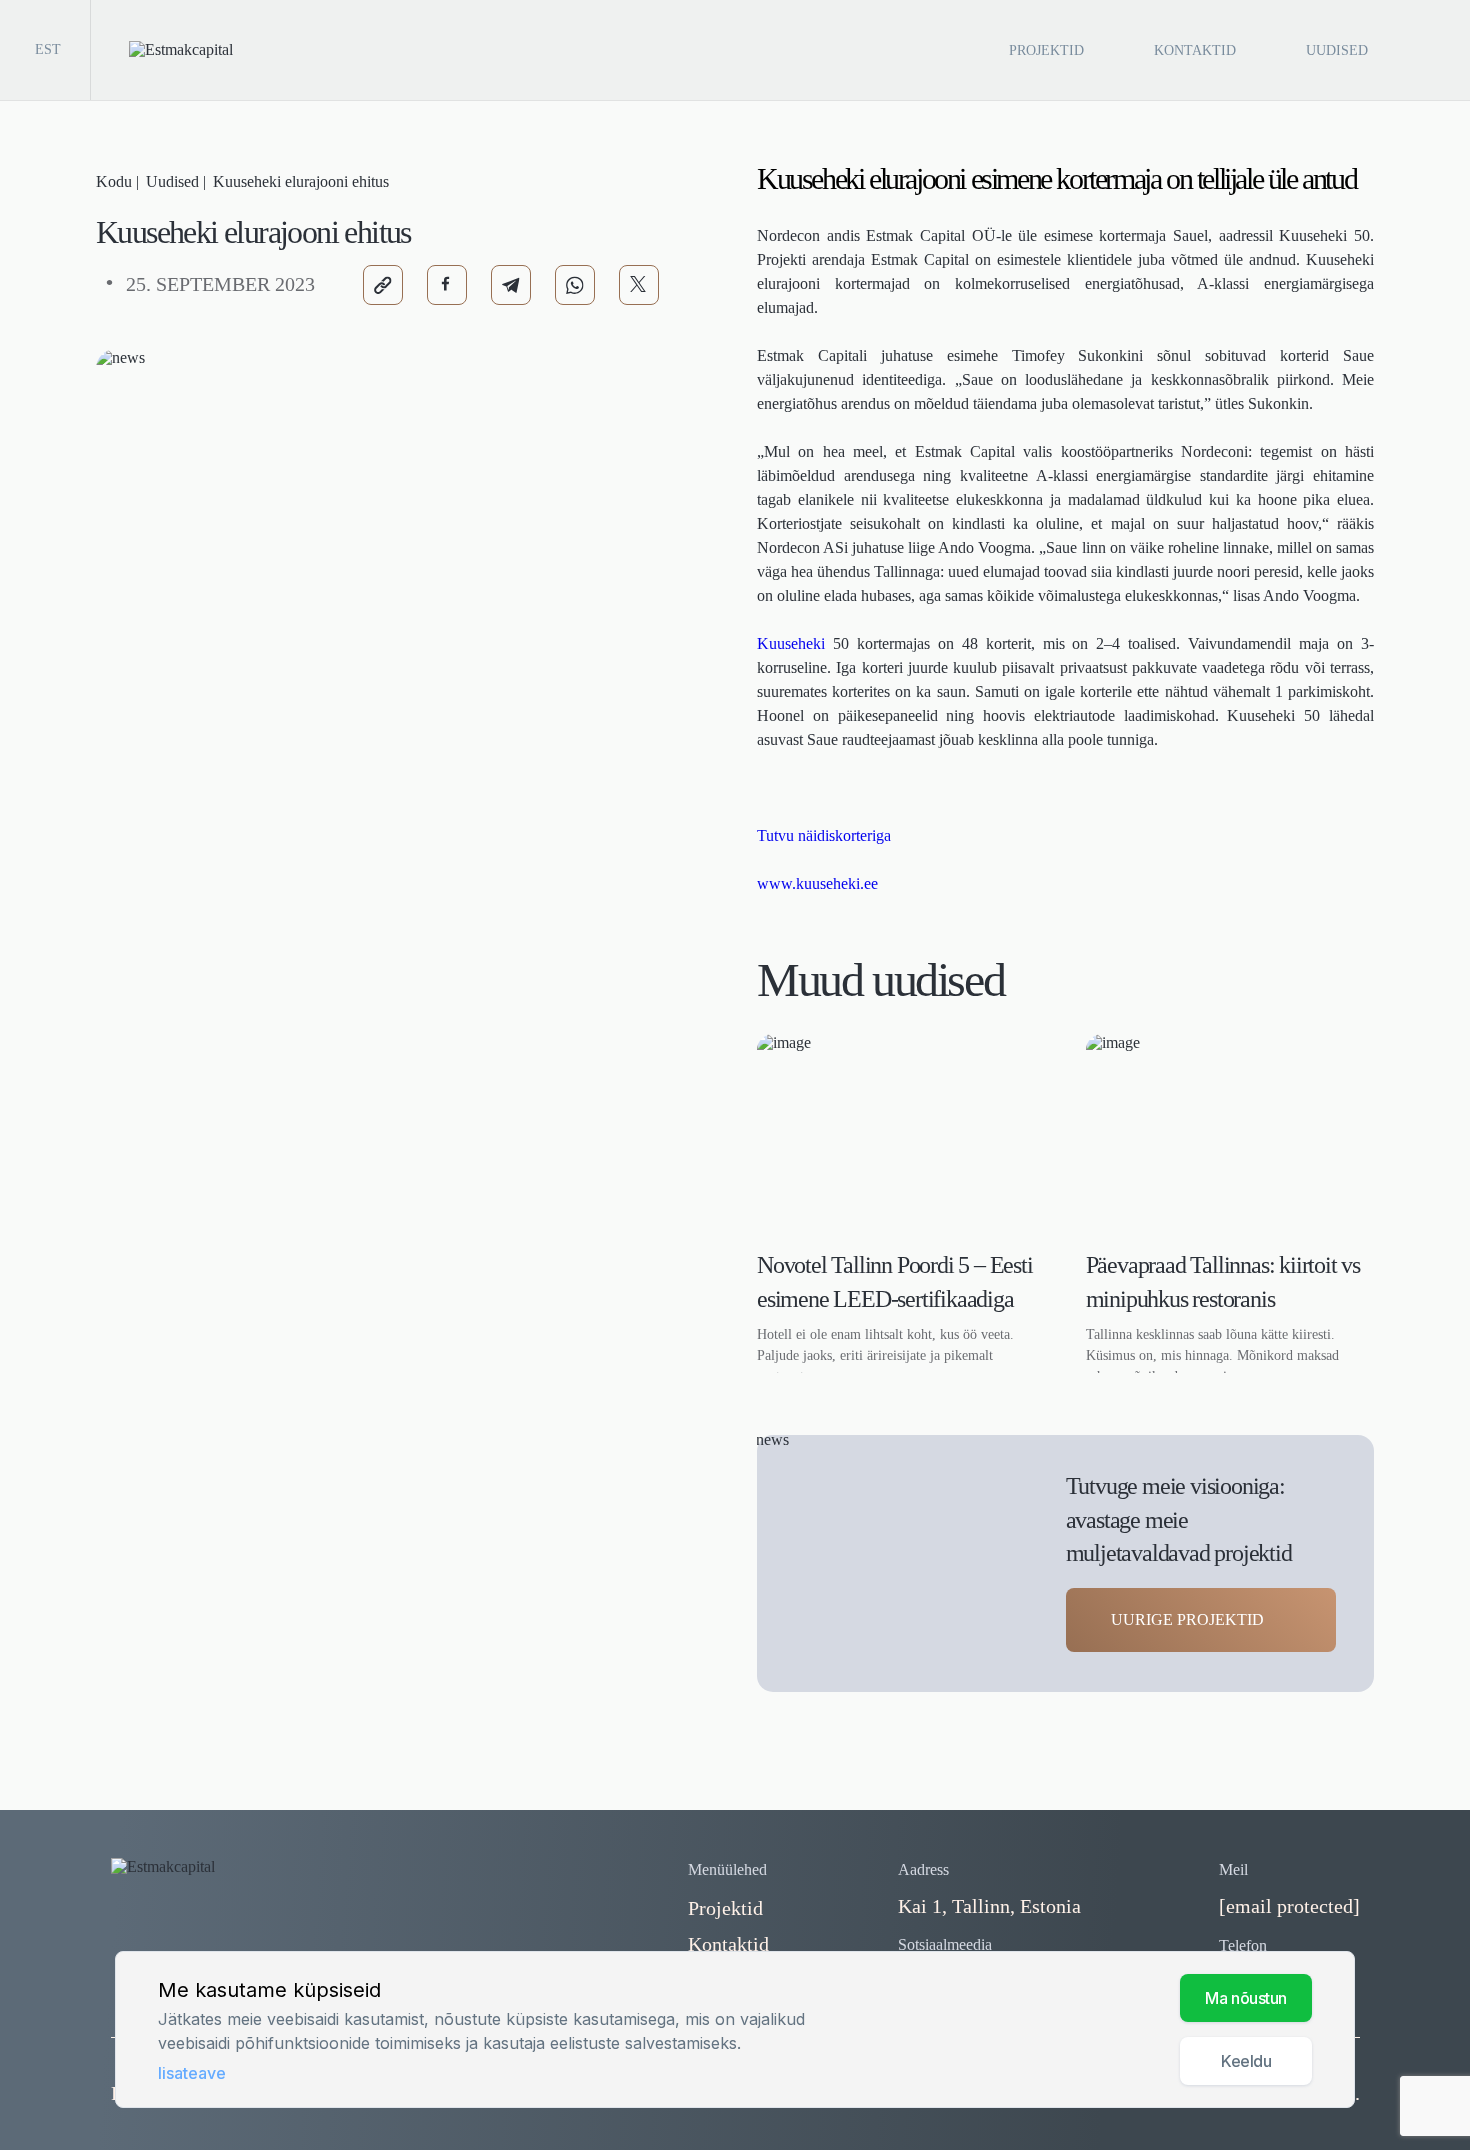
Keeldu (1246, 2061)
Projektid (1046, 50)
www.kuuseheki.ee (817, 883)
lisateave (192, 2072)
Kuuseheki (791, 643)
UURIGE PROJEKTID (1187, 1619)
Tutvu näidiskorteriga (824, 835)
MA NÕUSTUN (1246, 1998)
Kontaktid (1195, 50)
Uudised (1337, 50)
